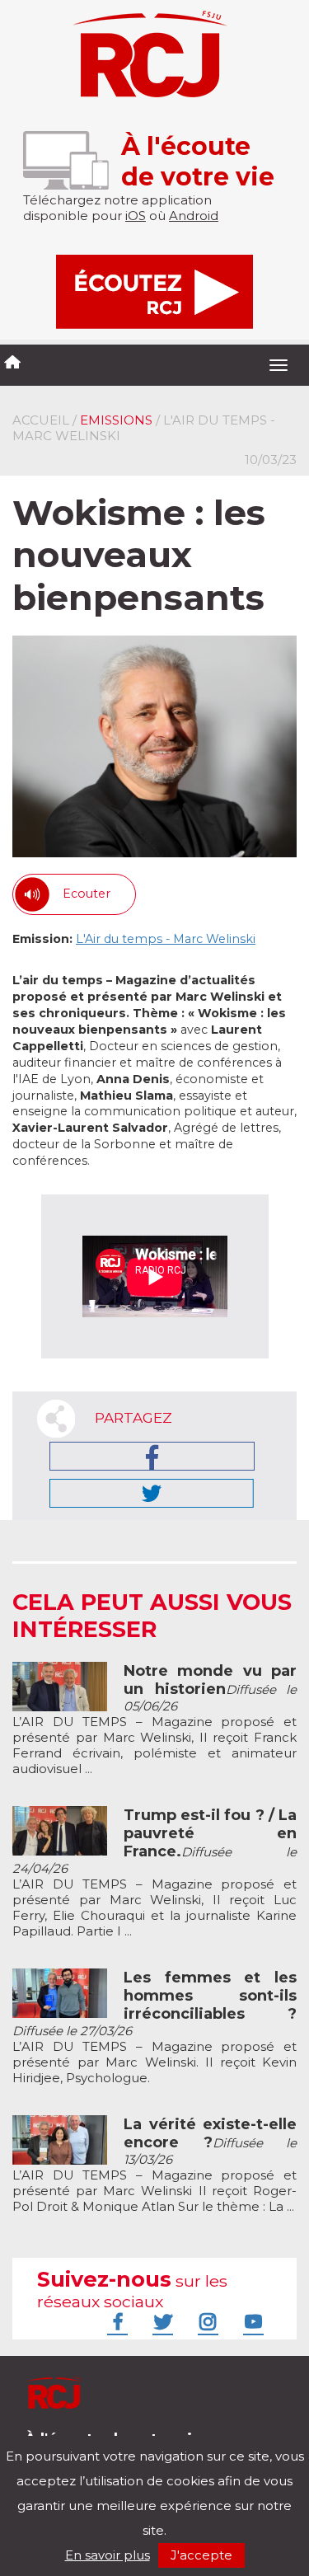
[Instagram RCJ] (206, 2321)
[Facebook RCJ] (115, 2321)
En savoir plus (108, 2555)
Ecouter (87, 894)
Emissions (116, 420)
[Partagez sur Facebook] (152, 1456)
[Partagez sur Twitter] (152, 1493)
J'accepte (201, 2555)
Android (194, 216)
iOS (136, 216)
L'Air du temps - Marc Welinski (166, 939)
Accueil (41, 420)
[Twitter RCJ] (161, 2321)
